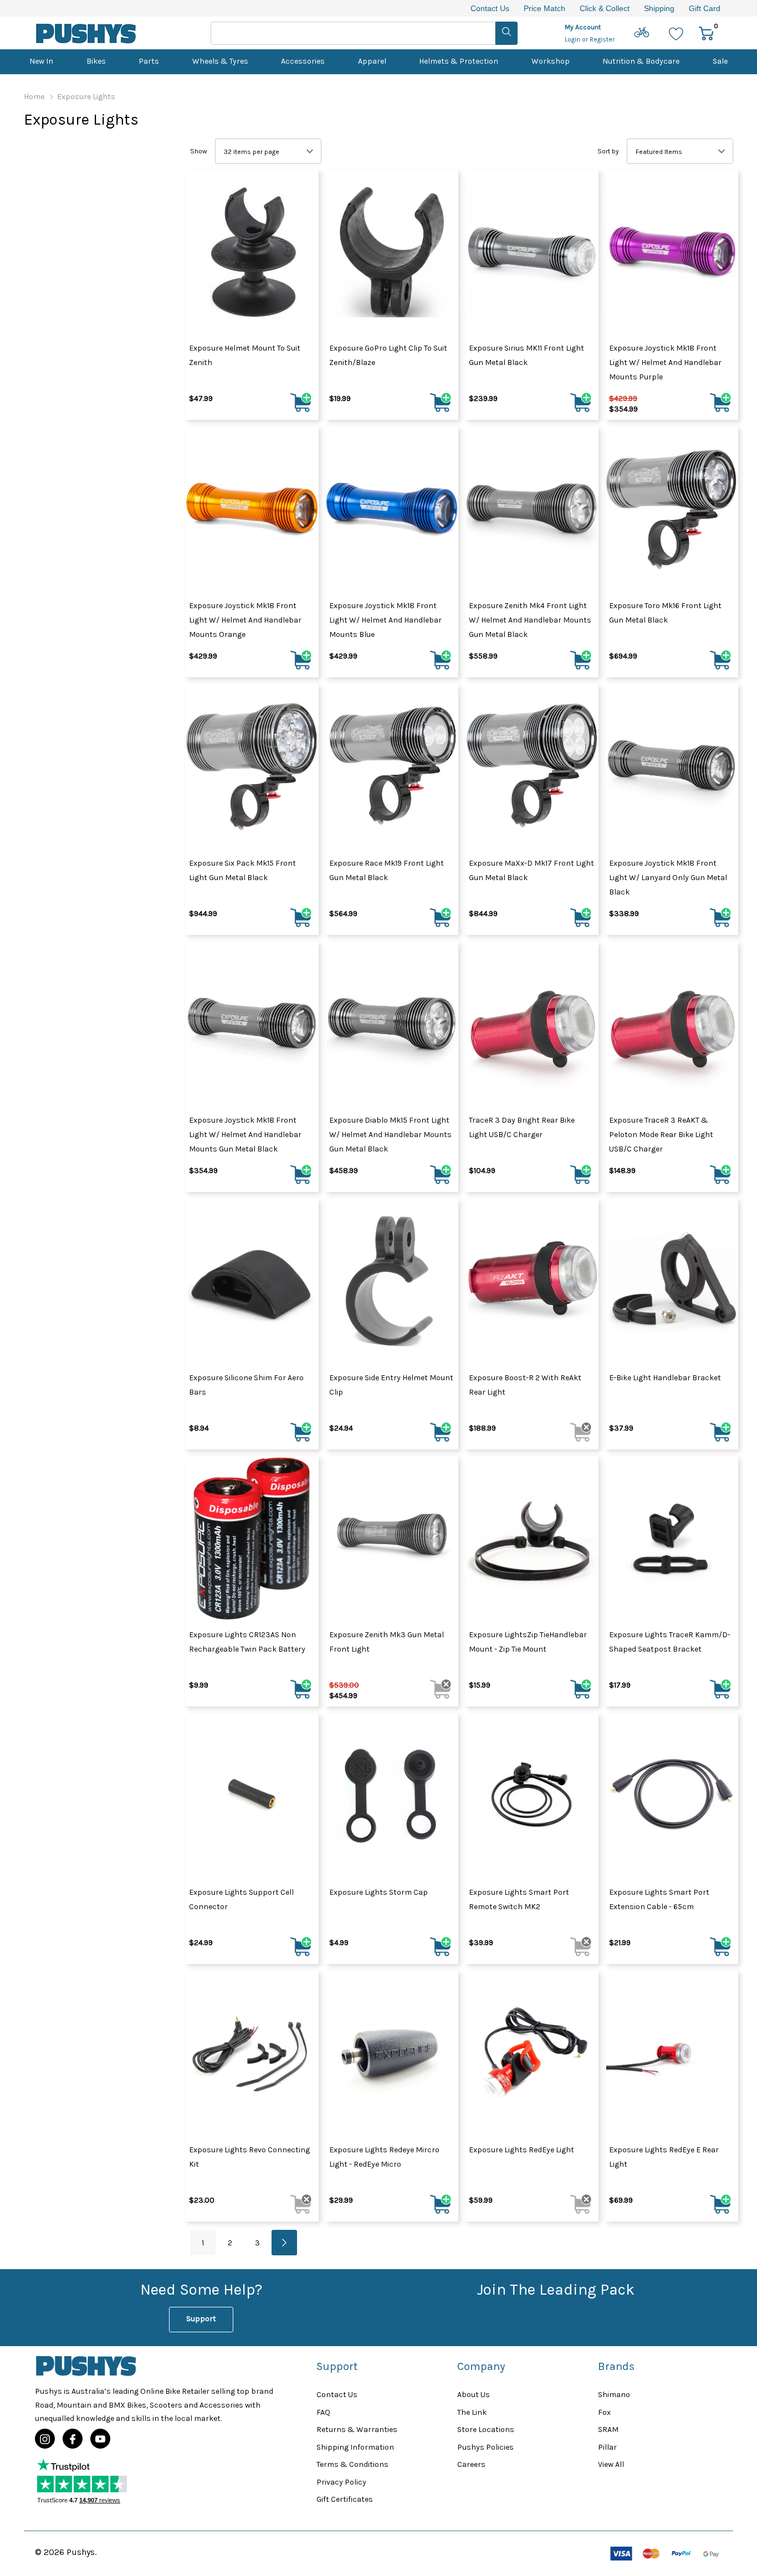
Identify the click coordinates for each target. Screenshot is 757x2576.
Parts (149, 61)
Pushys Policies (485, 2447)
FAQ (323, 2412)
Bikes (96, 61)
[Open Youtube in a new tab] (100, 2439)
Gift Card (705, 8)
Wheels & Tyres (220, 61)
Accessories (303, 61)
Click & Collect (605, 8)
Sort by (608, 151)
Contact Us (490, 8)
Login (573, 39)
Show (199, 151)
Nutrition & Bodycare (641, 61)
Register (602, 39)
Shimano (614, 2395)
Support (201, 2319)
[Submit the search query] (507, 33)
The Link (472, 2412)
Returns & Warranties (357, 2430)
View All (611, 2464)
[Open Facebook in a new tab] (73, 2439)
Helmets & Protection (459, 61)
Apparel (372, 61)
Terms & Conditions (352, 2464)
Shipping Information (355, 2447)
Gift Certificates (345, 2499)
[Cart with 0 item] (706, 33)
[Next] (284, 2243)
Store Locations (486, 2430)
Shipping (659, 8)
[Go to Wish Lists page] (676, 33)
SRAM (608, 2430)
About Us (474, 2395)
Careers (471, 2464)
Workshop (551, 61)
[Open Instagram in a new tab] (45, 2439)
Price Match (544, 8)
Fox (604, 2412)
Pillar (607, 2447)
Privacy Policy (341, 2482)
